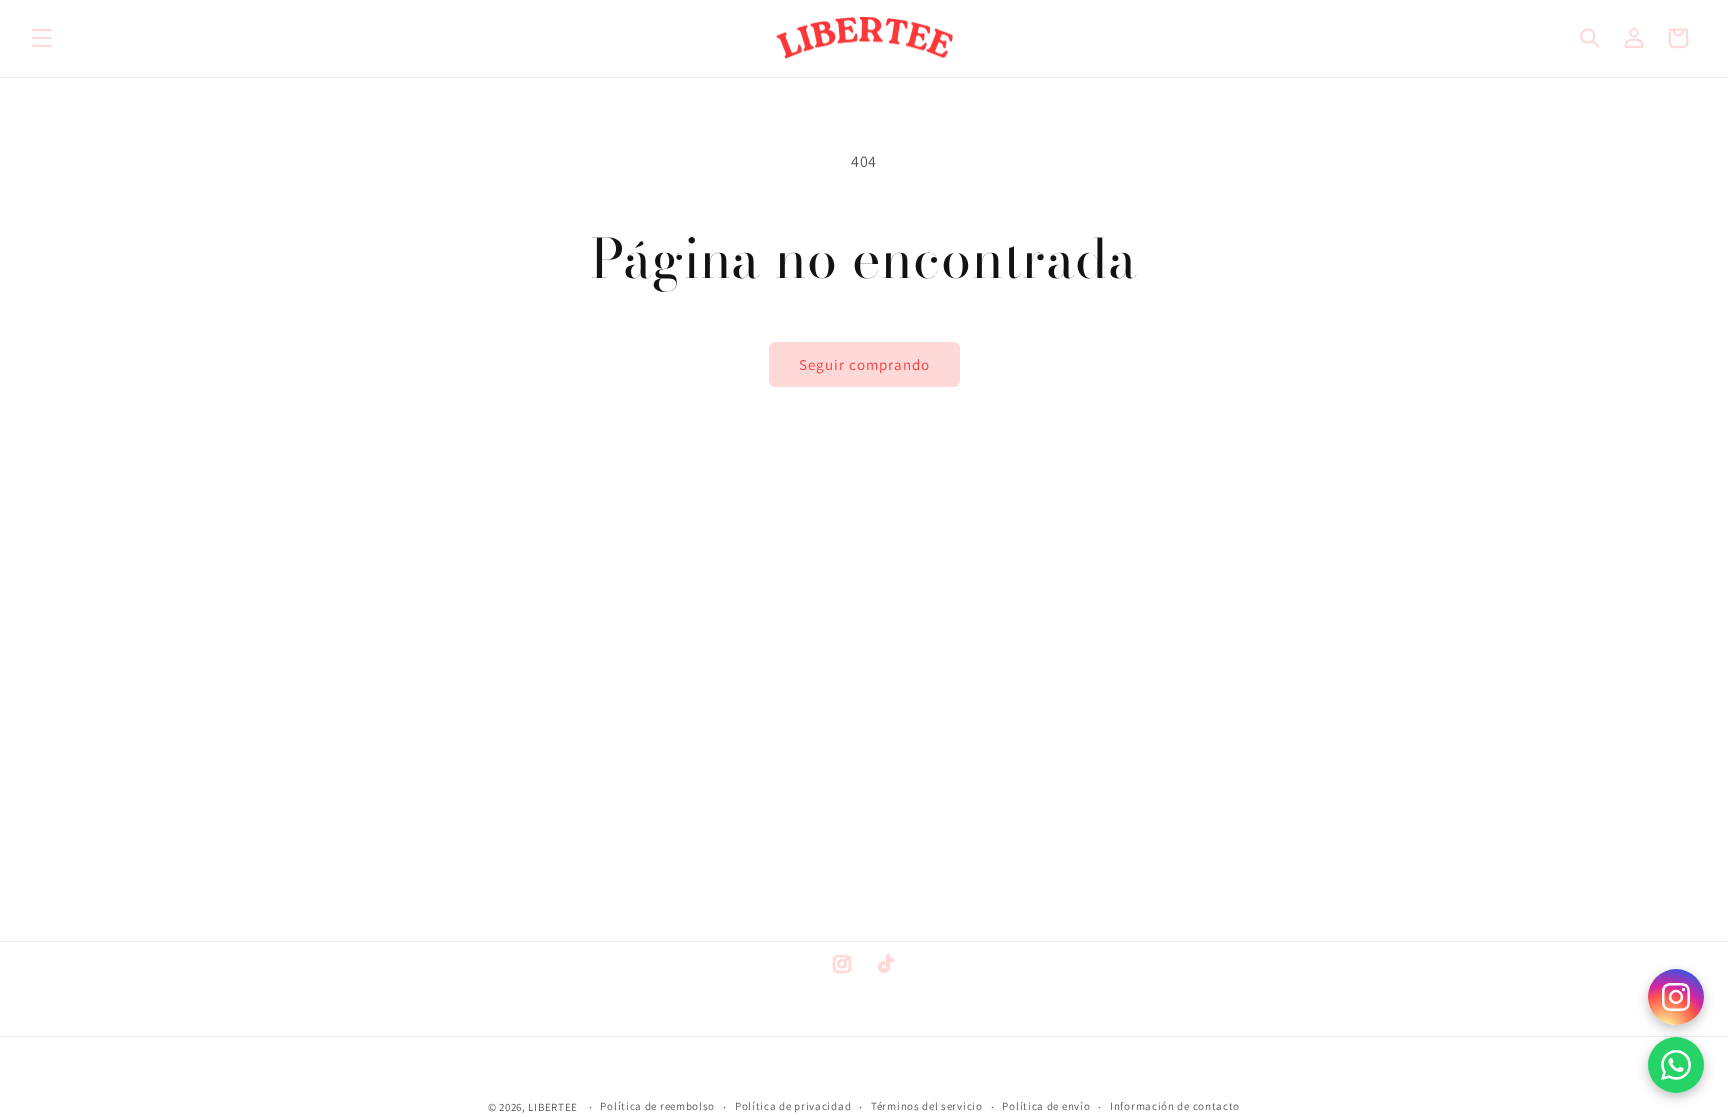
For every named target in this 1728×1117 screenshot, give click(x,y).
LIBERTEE (553, 1107)
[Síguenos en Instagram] (1676, 997)
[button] (42, 38)
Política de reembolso (657, 1106)
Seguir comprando (864, 364)
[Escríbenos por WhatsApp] (1676, 1065)
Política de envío (1046, 1106)
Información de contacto (1175, 1106)
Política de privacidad (793, 1106)
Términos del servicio (927, 1106)
